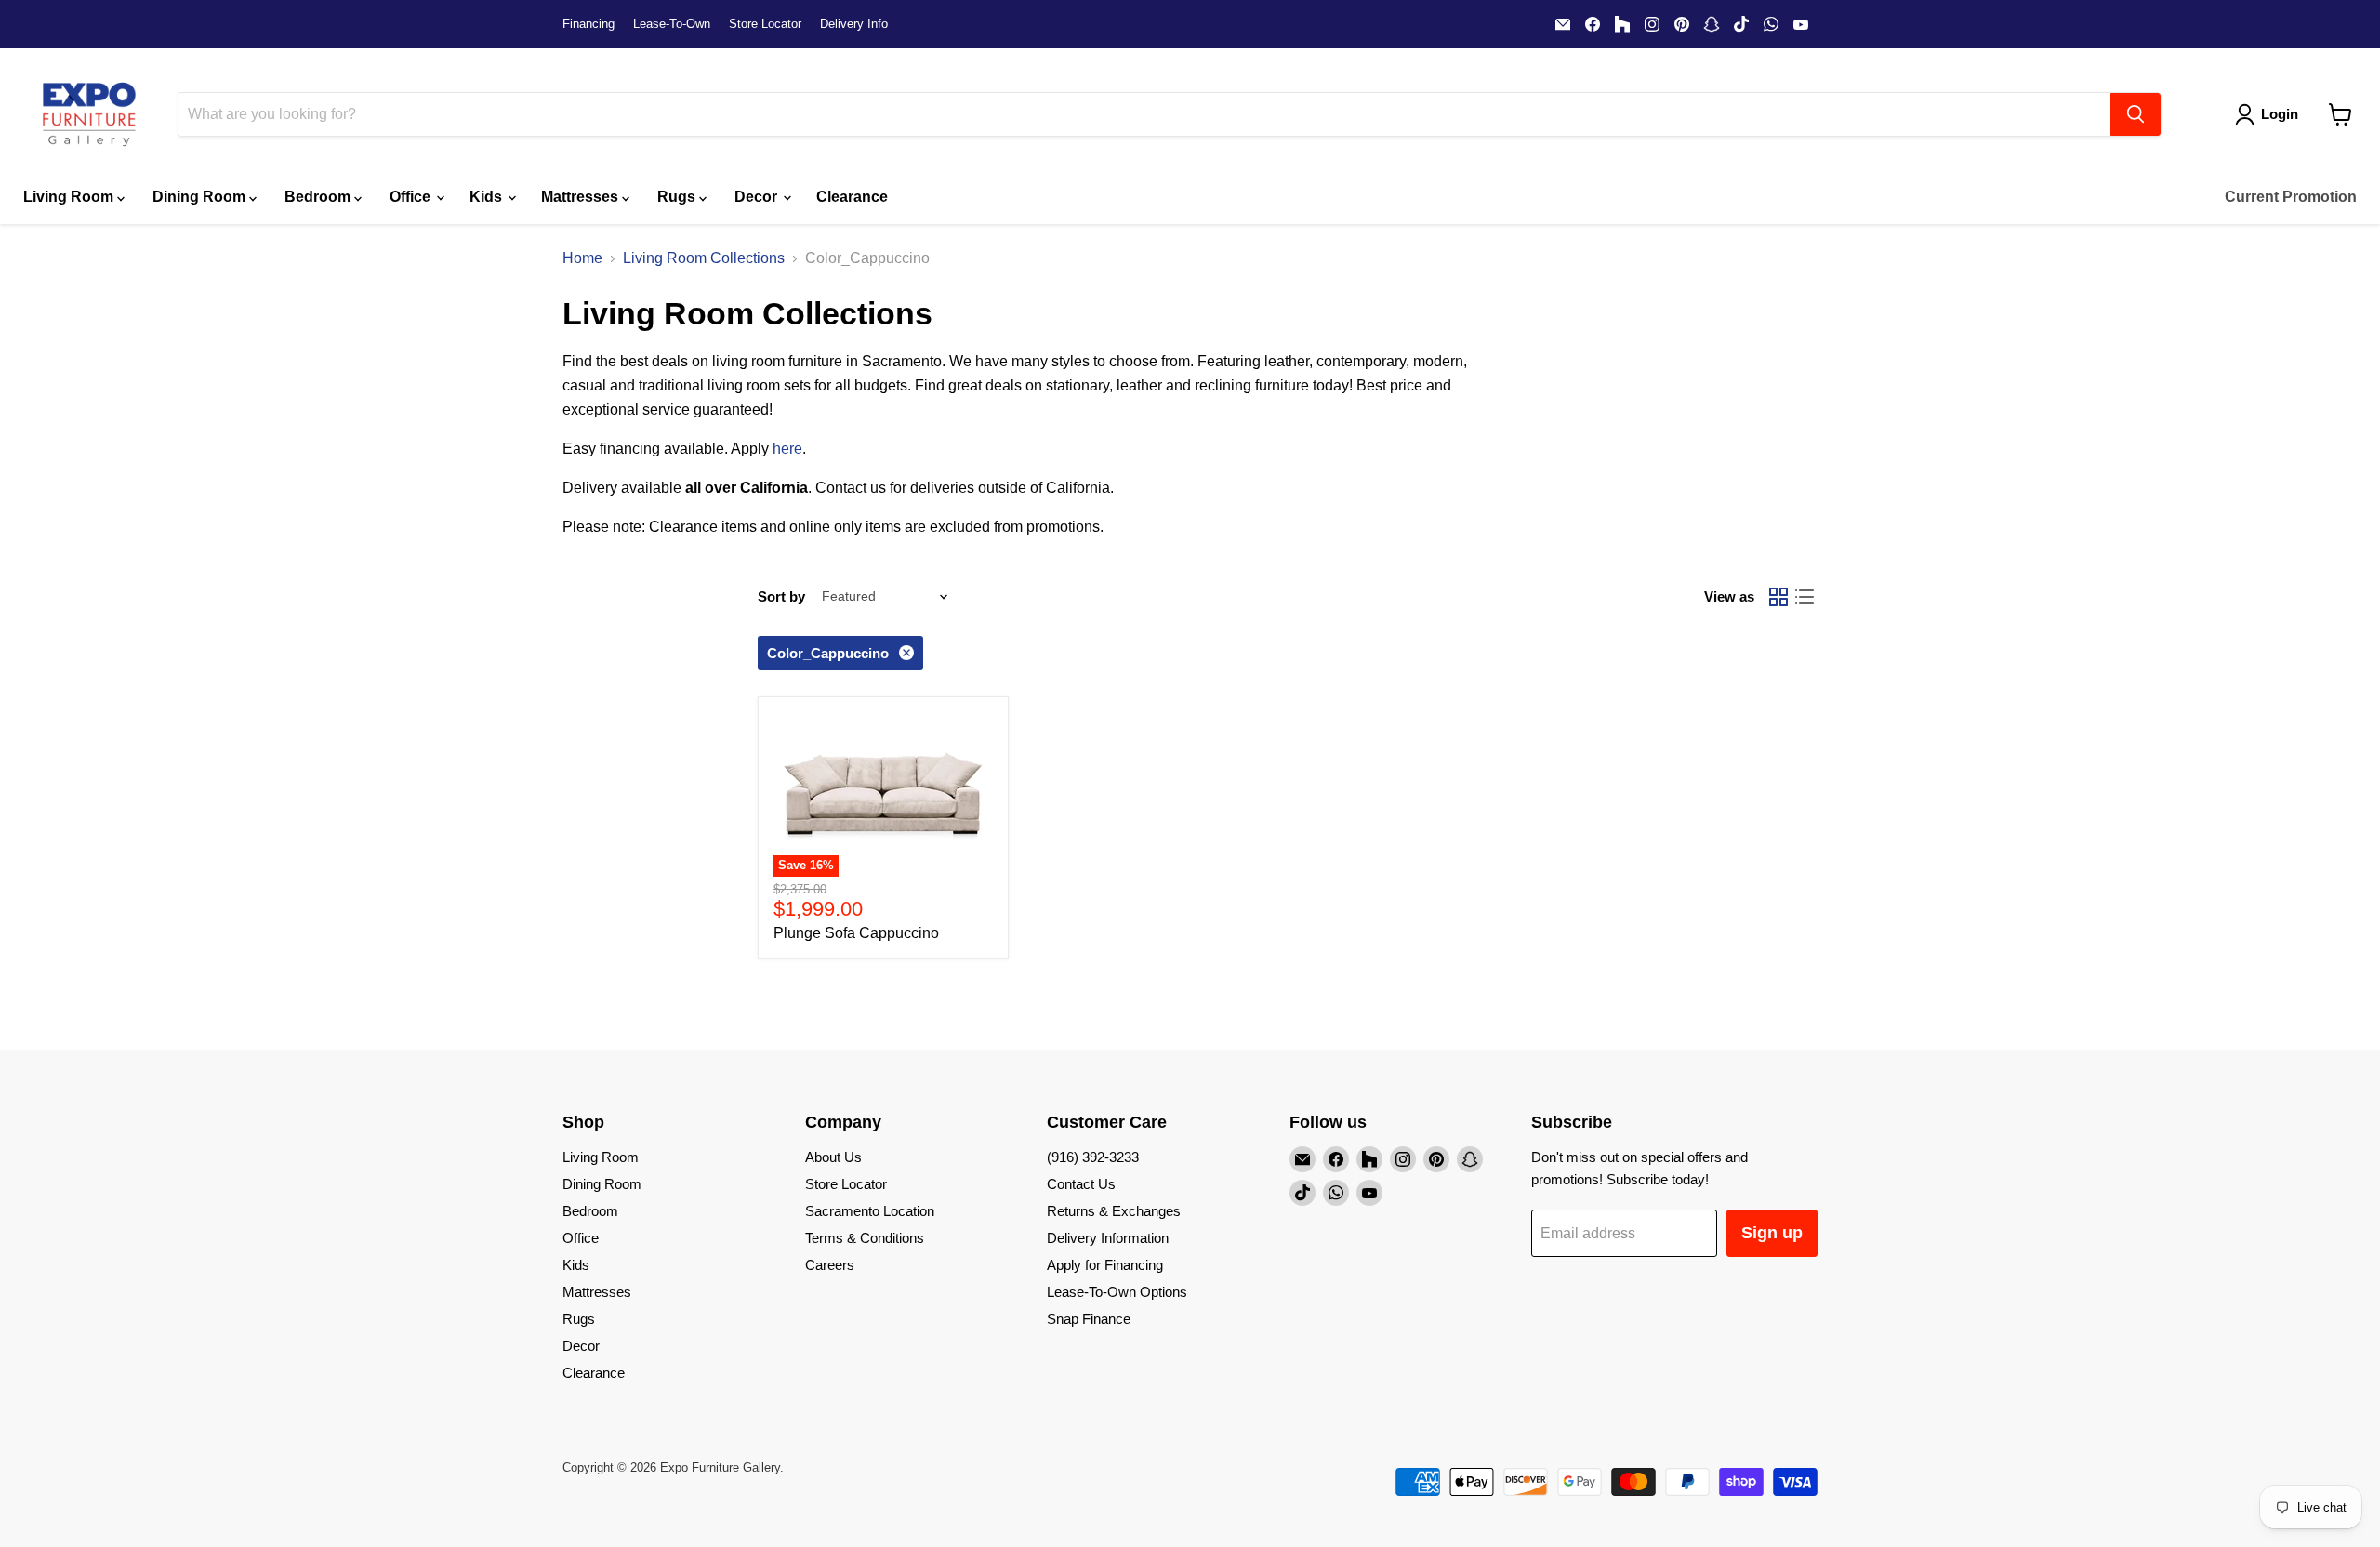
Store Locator (765, 24)
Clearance (852, 197)
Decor (758, 197)
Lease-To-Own (672, 24)
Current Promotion (2291, 197)
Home (582, 258)
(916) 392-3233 (1093, 1157)
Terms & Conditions (865, 1238)
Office (412, 197)
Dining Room (201, 197)
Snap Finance (1089, 1319)
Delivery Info (854, 24)
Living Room (70, 197)
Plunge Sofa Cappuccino (856, 933)
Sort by (781, 596)
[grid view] (1778, 597)
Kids (488, 197)
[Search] (2135, 114)
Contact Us (1081, 1184)
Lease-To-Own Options (1117, 1292)
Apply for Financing (1105, 1265)
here (787, 449)
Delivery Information (1108, 1238)
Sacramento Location (870, 1211)
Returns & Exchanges (1114, 1211)
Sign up (1772, 1233)
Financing (588, 24)
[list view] (1805, 597)
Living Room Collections (704, 258)
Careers (830, 1265)
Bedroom (319, 197)
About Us (833, 1157)
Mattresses (582, 197)
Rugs (678, 197)
